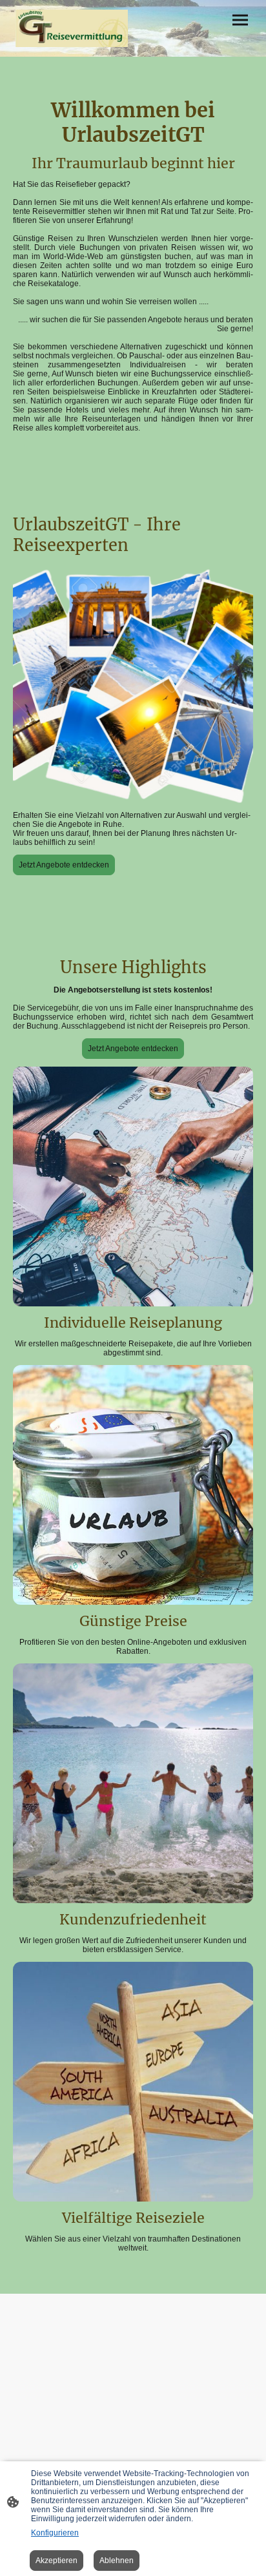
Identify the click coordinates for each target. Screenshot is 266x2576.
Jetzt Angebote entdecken (64, 865)
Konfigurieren (55, 2533)
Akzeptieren (56, 2561)
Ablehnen (117, 2561)
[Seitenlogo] (72, 28)
